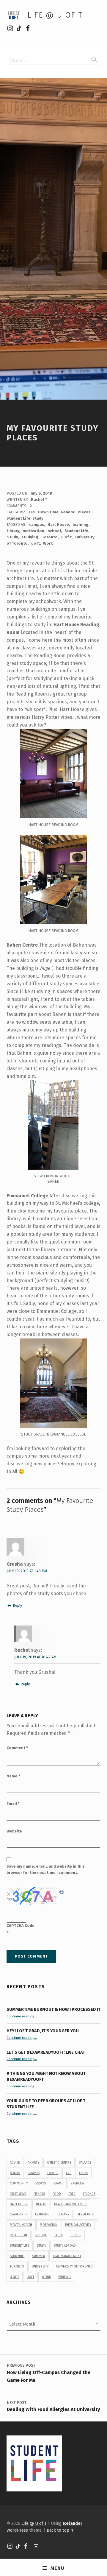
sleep (59, 2235)
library (13, 531)
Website (14, 1831)
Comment (17, 1748)
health (41, 2204)
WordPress (17, 2530)
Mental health (21, 2225)
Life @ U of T (55, 15)
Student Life (18, 518)
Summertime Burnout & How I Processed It (53, 2009)
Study (38, 518)
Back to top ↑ (60, 2530)
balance (85, 2163)
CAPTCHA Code (21, 1926)
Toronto (50, 537)
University (40, 2266)
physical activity (78, 2225)
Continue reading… (22, 2016)
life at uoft (86, 2214)
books (15, 2173)
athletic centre (59, 2163)
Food (57, 2194)
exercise (78, 2183)
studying (30, 537)
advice (15, 2163)
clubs (84, 2173)
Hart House (58, 525)
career (53, 2173)
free (72, 2194)
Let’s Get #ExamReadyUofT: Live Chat (46, 2052)
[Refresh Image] (62, 1891)
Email (13, 1804)
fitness (39, 2194)
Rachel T (39, 500)
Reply (17, 1605)
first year (18, 2194)
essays (41, 2183)
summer (39, 2256)
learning (81, 525)
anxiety (33, 2163)
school (54, 531)
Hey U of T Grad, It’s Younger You (43, 2031)
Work (48, 543)
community (19, 2183)
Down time (48, 512)
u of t (66, 537)
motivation (33, 531)
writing (64, 2277)
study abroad (65, 2246)
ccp (69, 2173)
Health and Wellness (71, 2204)
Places (84, 512)
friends (89, 2194)
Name (13, 1776)
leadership (19, 2214)
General (68, 512)
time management (67, 2256)
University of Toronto (74, 2266)
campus (37, 525)
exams (58, 2183)
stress (76, 2235)
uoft (36, 543)
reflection (18, 2235)
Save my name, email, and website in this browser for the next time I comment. (46, 1869)
